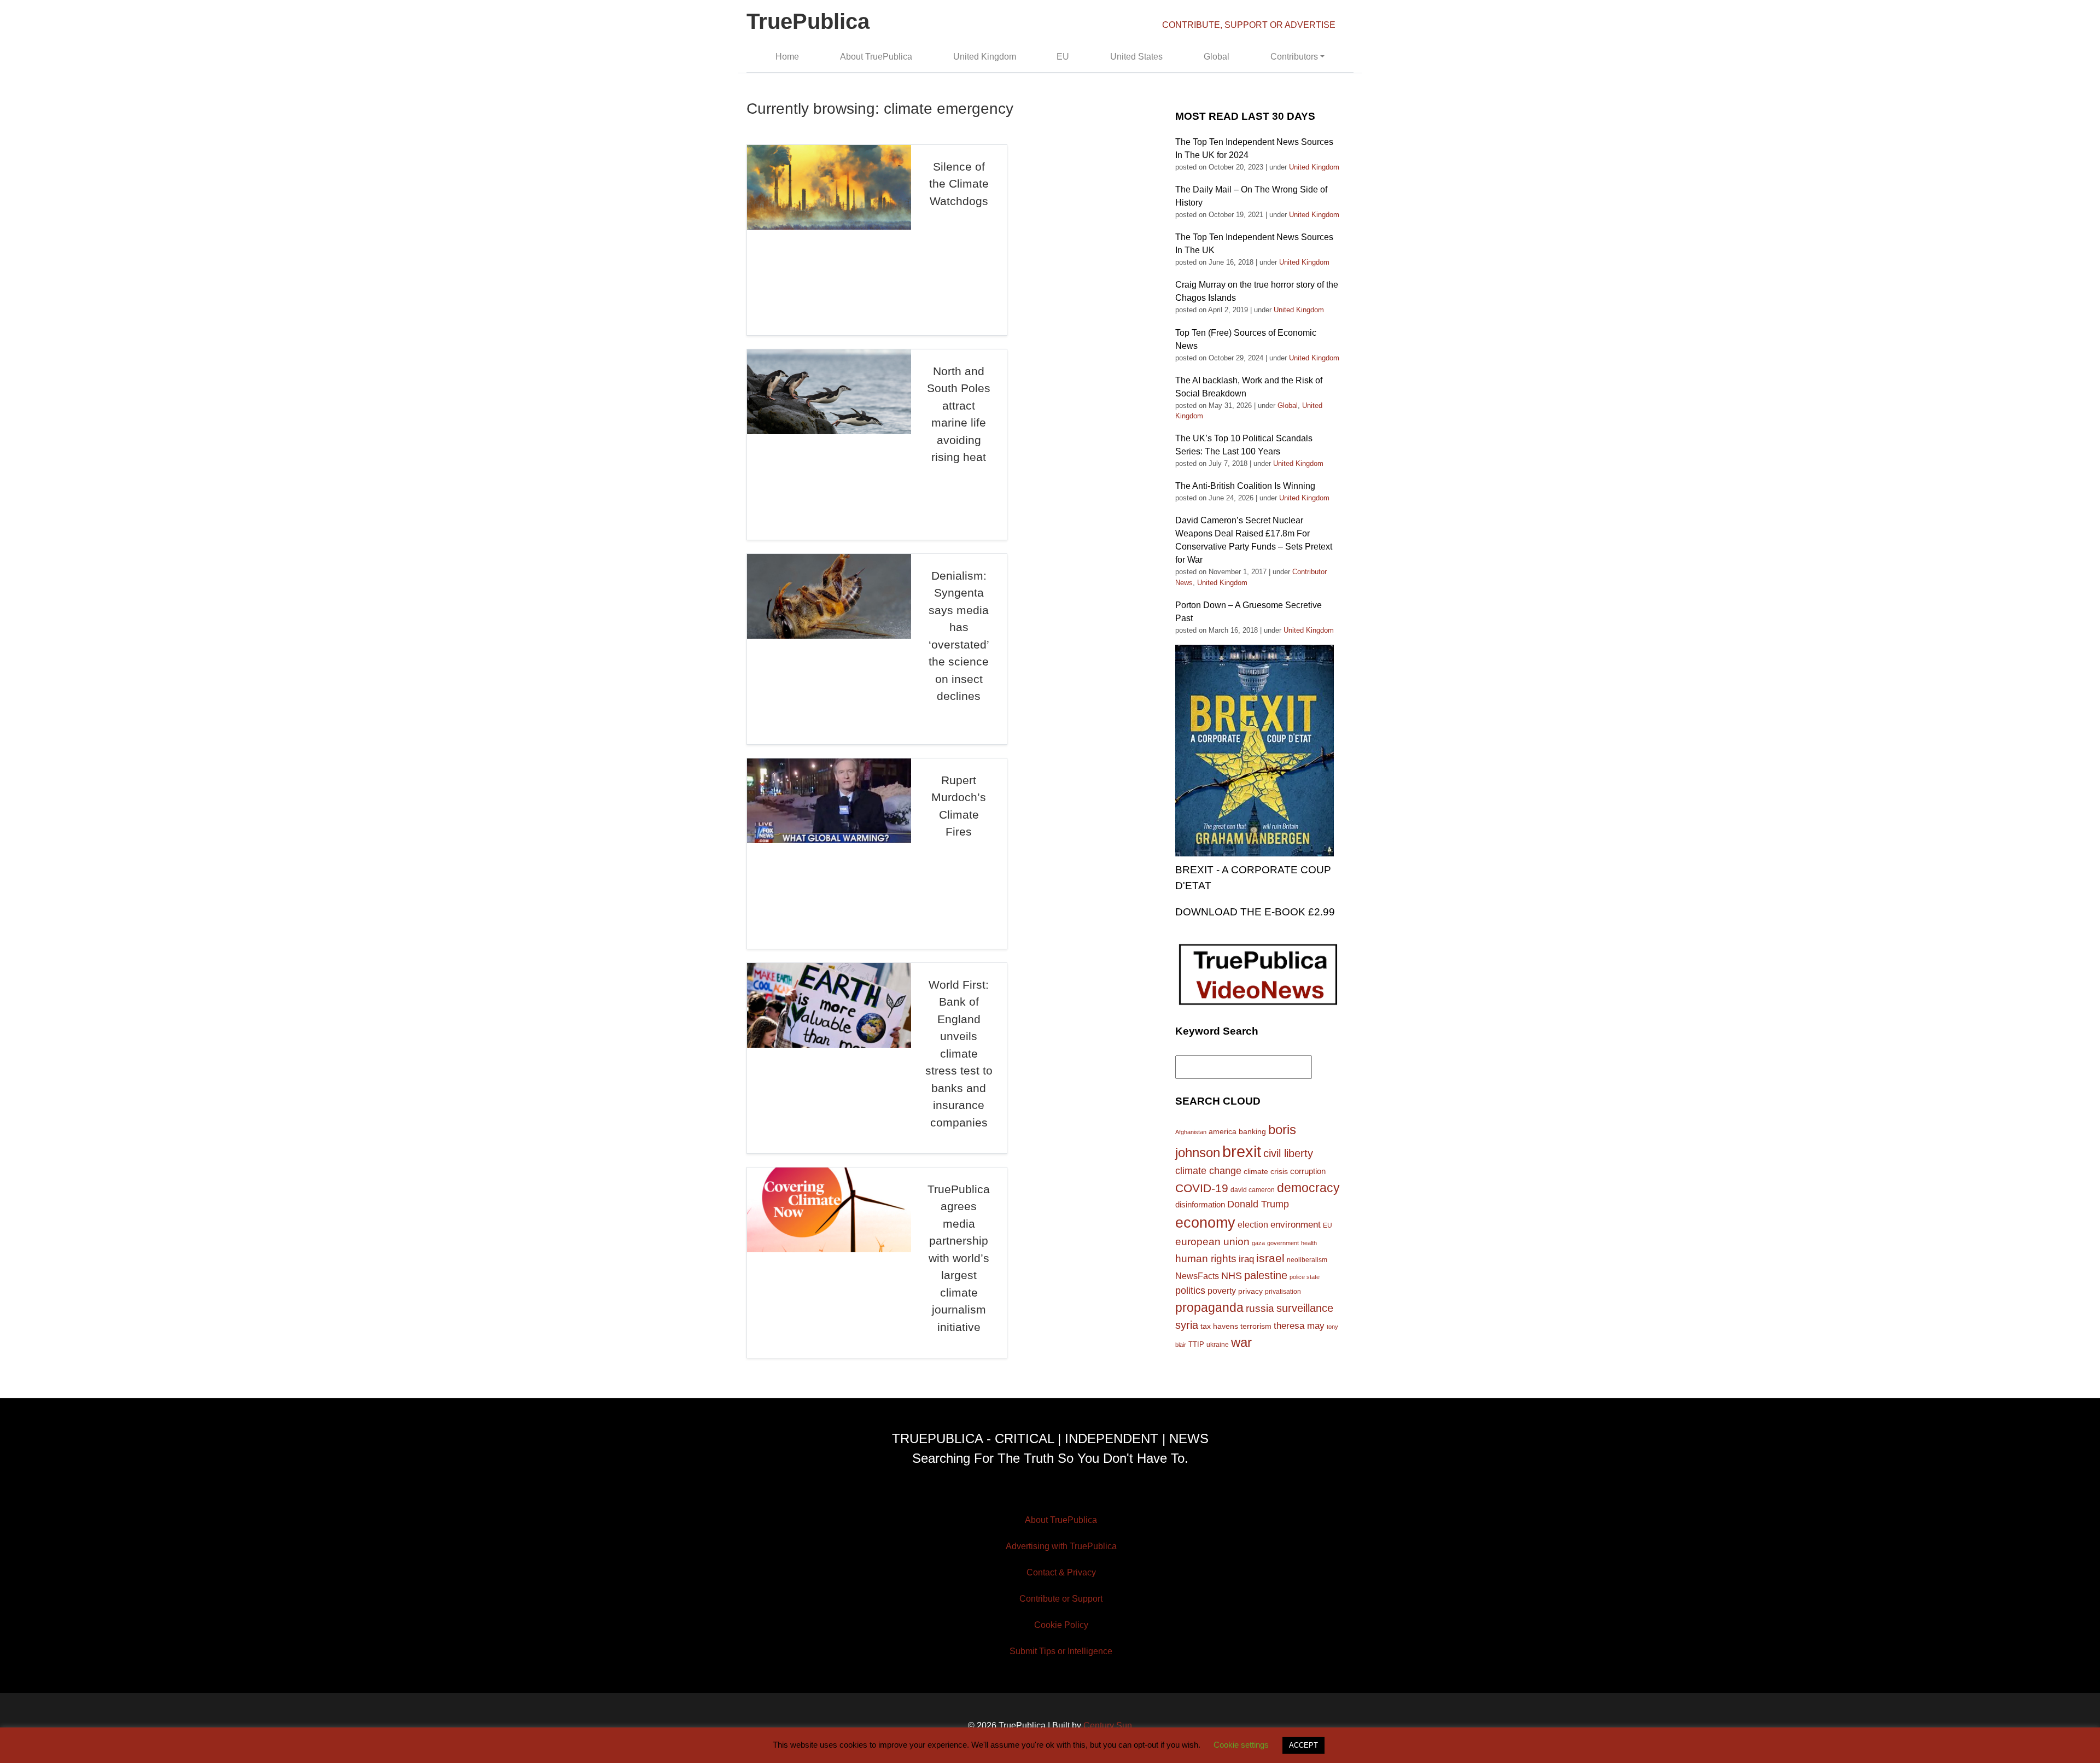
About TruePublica (876, 57)
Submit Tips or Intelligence (1061, 1651)
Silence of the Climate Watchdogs (959, 184)
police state (1305, 1277)
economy (1205, 1223)
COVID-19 (1202, 1188)
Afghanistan (1191, 1132)
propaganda (1209, 1307)
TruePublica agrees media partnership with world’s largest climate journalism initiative (959, 1258)
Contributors (1294, 57)
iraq (1246, 1259)
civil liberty (1288, 1153)
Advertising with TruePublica (1061, 1546)
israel (1270, 1258)
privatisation (1283, 1292)
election (1253, 1224)
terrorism (1256, 1326)
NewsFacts (1197, 1276)
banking (1252, 1132)
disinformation (1200, 1205)
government (1283, 1243)
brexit (1242, 1151)
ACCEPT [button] (1303, 1745)
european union (1212, 1241)
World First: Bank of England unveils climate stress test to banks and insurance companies (959, 1053)
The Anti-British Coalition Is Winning (1245, 486)
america (1223, 1131)
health (1309, 1243)
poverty (1222, 1291)
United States (1136, 57)
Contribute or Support (1061, 1599)
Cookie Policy (1061, 1625)
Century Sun (1108, 1726)
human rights (1206, 1259)
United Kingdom (985, 57)
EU (1063, 57)
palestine (1266, 1275)
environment (1296, 1224)
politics (1190, 1291)
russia (1260, 1308)
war (1241, 1342)
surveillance (1305, 1308)
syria (1187, 1325)
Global (1217, 57)
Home (787, 57)
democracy (1308, 1188)
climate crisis (1266, 1172)
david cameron (1253, 1190)
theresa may (1299, 1326)
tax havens (1219, 1326)
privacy (1250, 1291)
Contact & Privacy (1061, 1572)
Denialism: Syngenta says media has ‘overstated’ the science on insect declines (959, 636)
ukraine (1218, 1344)
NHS (1232, 1276)
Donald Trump (1258, 1204)
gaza (1258, 1243)
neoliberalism (1307, 1260)
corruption (1308, 1171)
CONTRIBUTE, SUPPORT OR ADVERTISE (1249, 25)
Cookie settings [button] (1241, 1745)
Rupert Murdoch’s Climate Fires (959, 806)
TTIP (1196, 1344)
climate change (1208, 1171)
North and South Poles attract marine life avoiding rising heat (959, 414)
